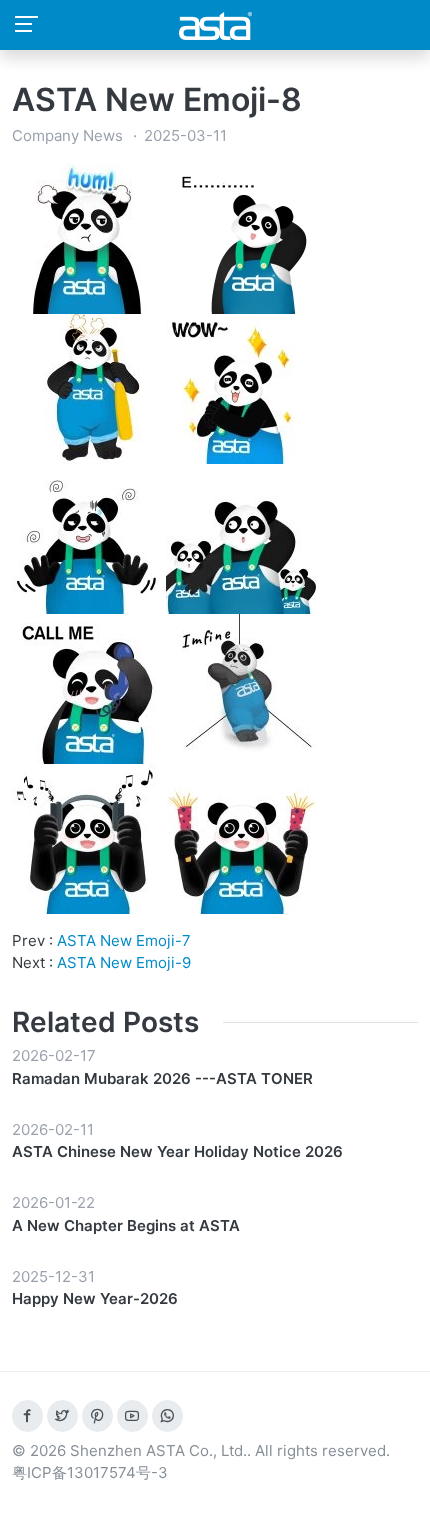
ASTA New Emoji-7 (124, 940)
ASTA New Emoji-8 (157, 99)
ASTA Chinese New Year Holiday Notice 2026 (177, 1151)
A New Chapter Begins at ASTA (126, 1225)
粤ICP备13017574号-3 (90, 1472)
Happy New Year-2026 (95, 1298)
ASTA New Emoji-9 (124, 962)
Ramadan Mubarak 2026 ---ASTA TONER (162, 1078)
